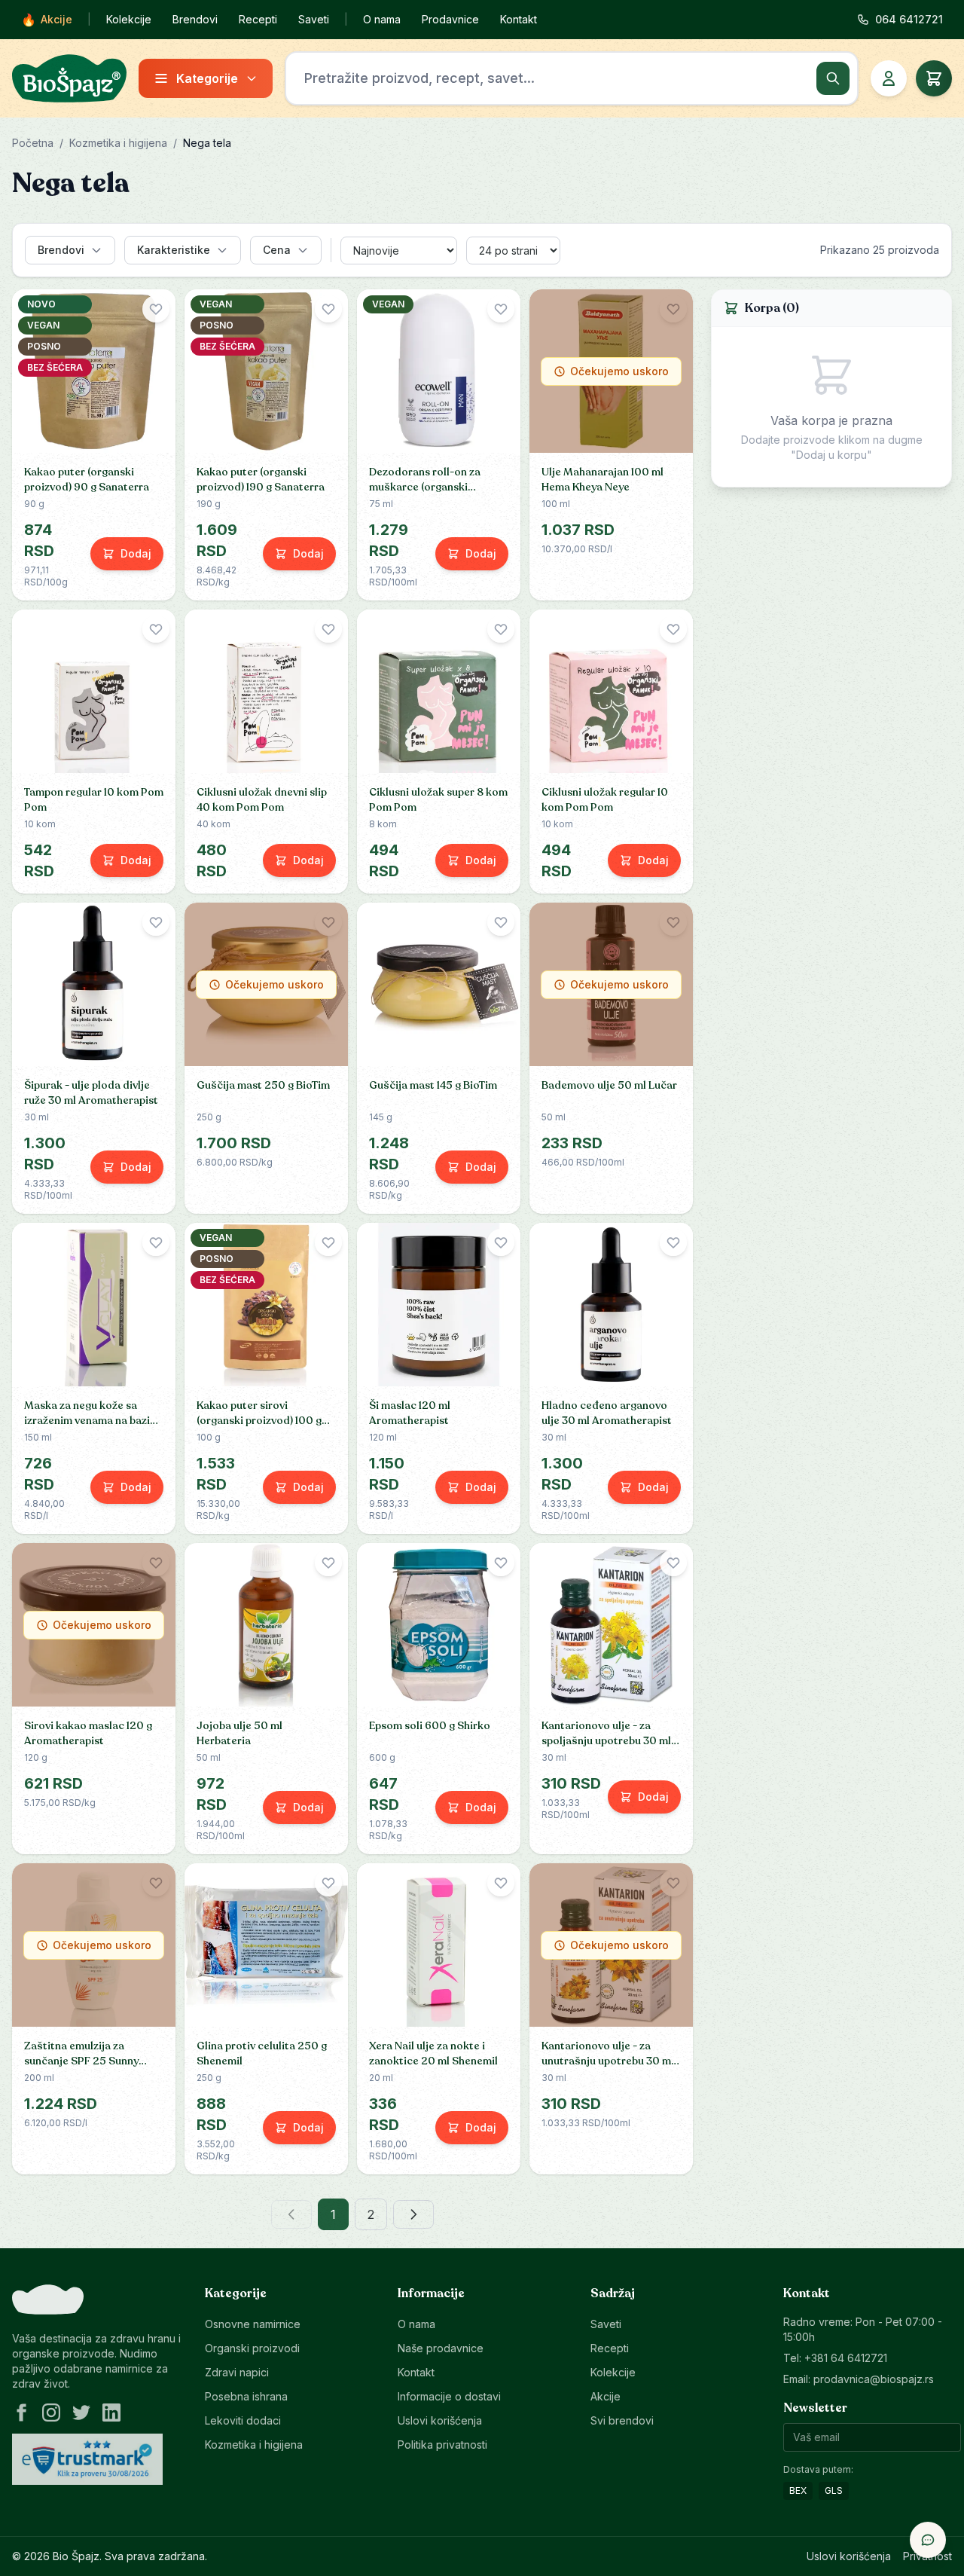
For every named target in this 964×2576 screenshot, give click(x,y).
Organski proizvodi (252, 2348)
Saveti (314, 19)
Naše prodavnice (441, 2348)
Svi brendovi (622, 2420)
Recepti (258, 19)
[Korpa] (934, 78)
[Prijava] (889, 78)
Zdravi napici (237, 2372)
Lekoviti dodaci (243, 2420)
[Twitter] (81, 2413)
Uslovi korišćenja (440, 2420)
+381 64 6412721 (846, 2358)
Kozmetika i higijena (118, 143)
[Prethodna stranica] (291, 2214)
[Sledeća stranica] (413, 2214)
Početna (33, 143)
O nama (382, 19)
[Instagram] (51, 2413)
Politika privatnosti (442, 2445)
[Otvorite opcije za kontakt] (928, 2540)
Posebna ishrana (246, 2396)
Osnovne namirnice (253, 2324)
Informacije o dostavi (449, 2396)
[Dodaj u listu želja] (156, 309)
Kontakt (519, 19)
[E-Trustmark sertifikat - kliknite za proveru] (87, 2459)
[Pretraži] (833, 78)
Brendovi (195, 19)
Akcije (47, 20)
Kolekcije (129, 19)
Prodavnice (450, 19)
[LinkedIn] (111, 2413)
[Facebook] (21, 2413)
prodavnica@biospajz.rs (874, 2379)
